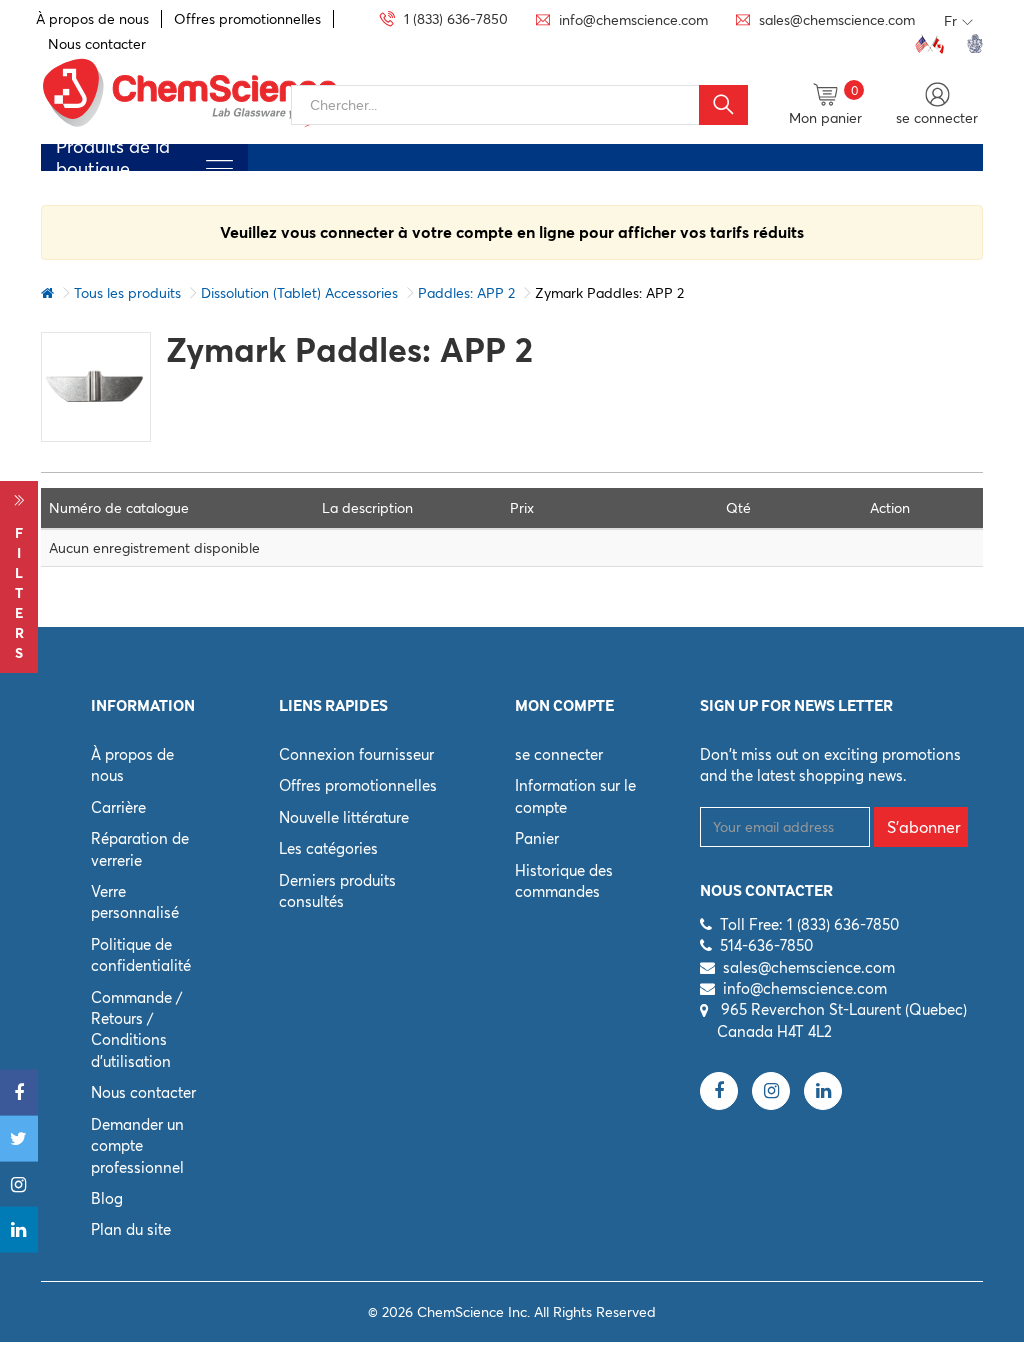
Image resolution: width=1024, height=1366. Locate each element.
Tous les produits (127, 293)
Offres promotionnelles (247, 19)
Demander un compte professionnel (137, 1146)
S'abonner (924, 827)
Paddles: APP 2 (466, 293)
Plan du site (131, 1229)
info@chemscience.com (805, 988)
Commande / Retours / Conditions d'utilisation (136, 1029)
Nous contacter (97, 44)
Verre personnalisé (135, 902)
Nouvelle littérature (344, 817)
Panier (537, 838)
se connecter (559, 754)
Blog (107, 1198)
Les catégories (328, 848)
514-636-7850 (766, 945)
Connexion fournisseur (356, 754)
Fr (950, 21)
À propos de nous (92, 19)
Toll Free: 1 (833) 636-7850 (809, 924)
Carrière (118, 807)
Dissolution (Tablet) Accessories (299, 293)
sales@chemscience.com (809, 967)
